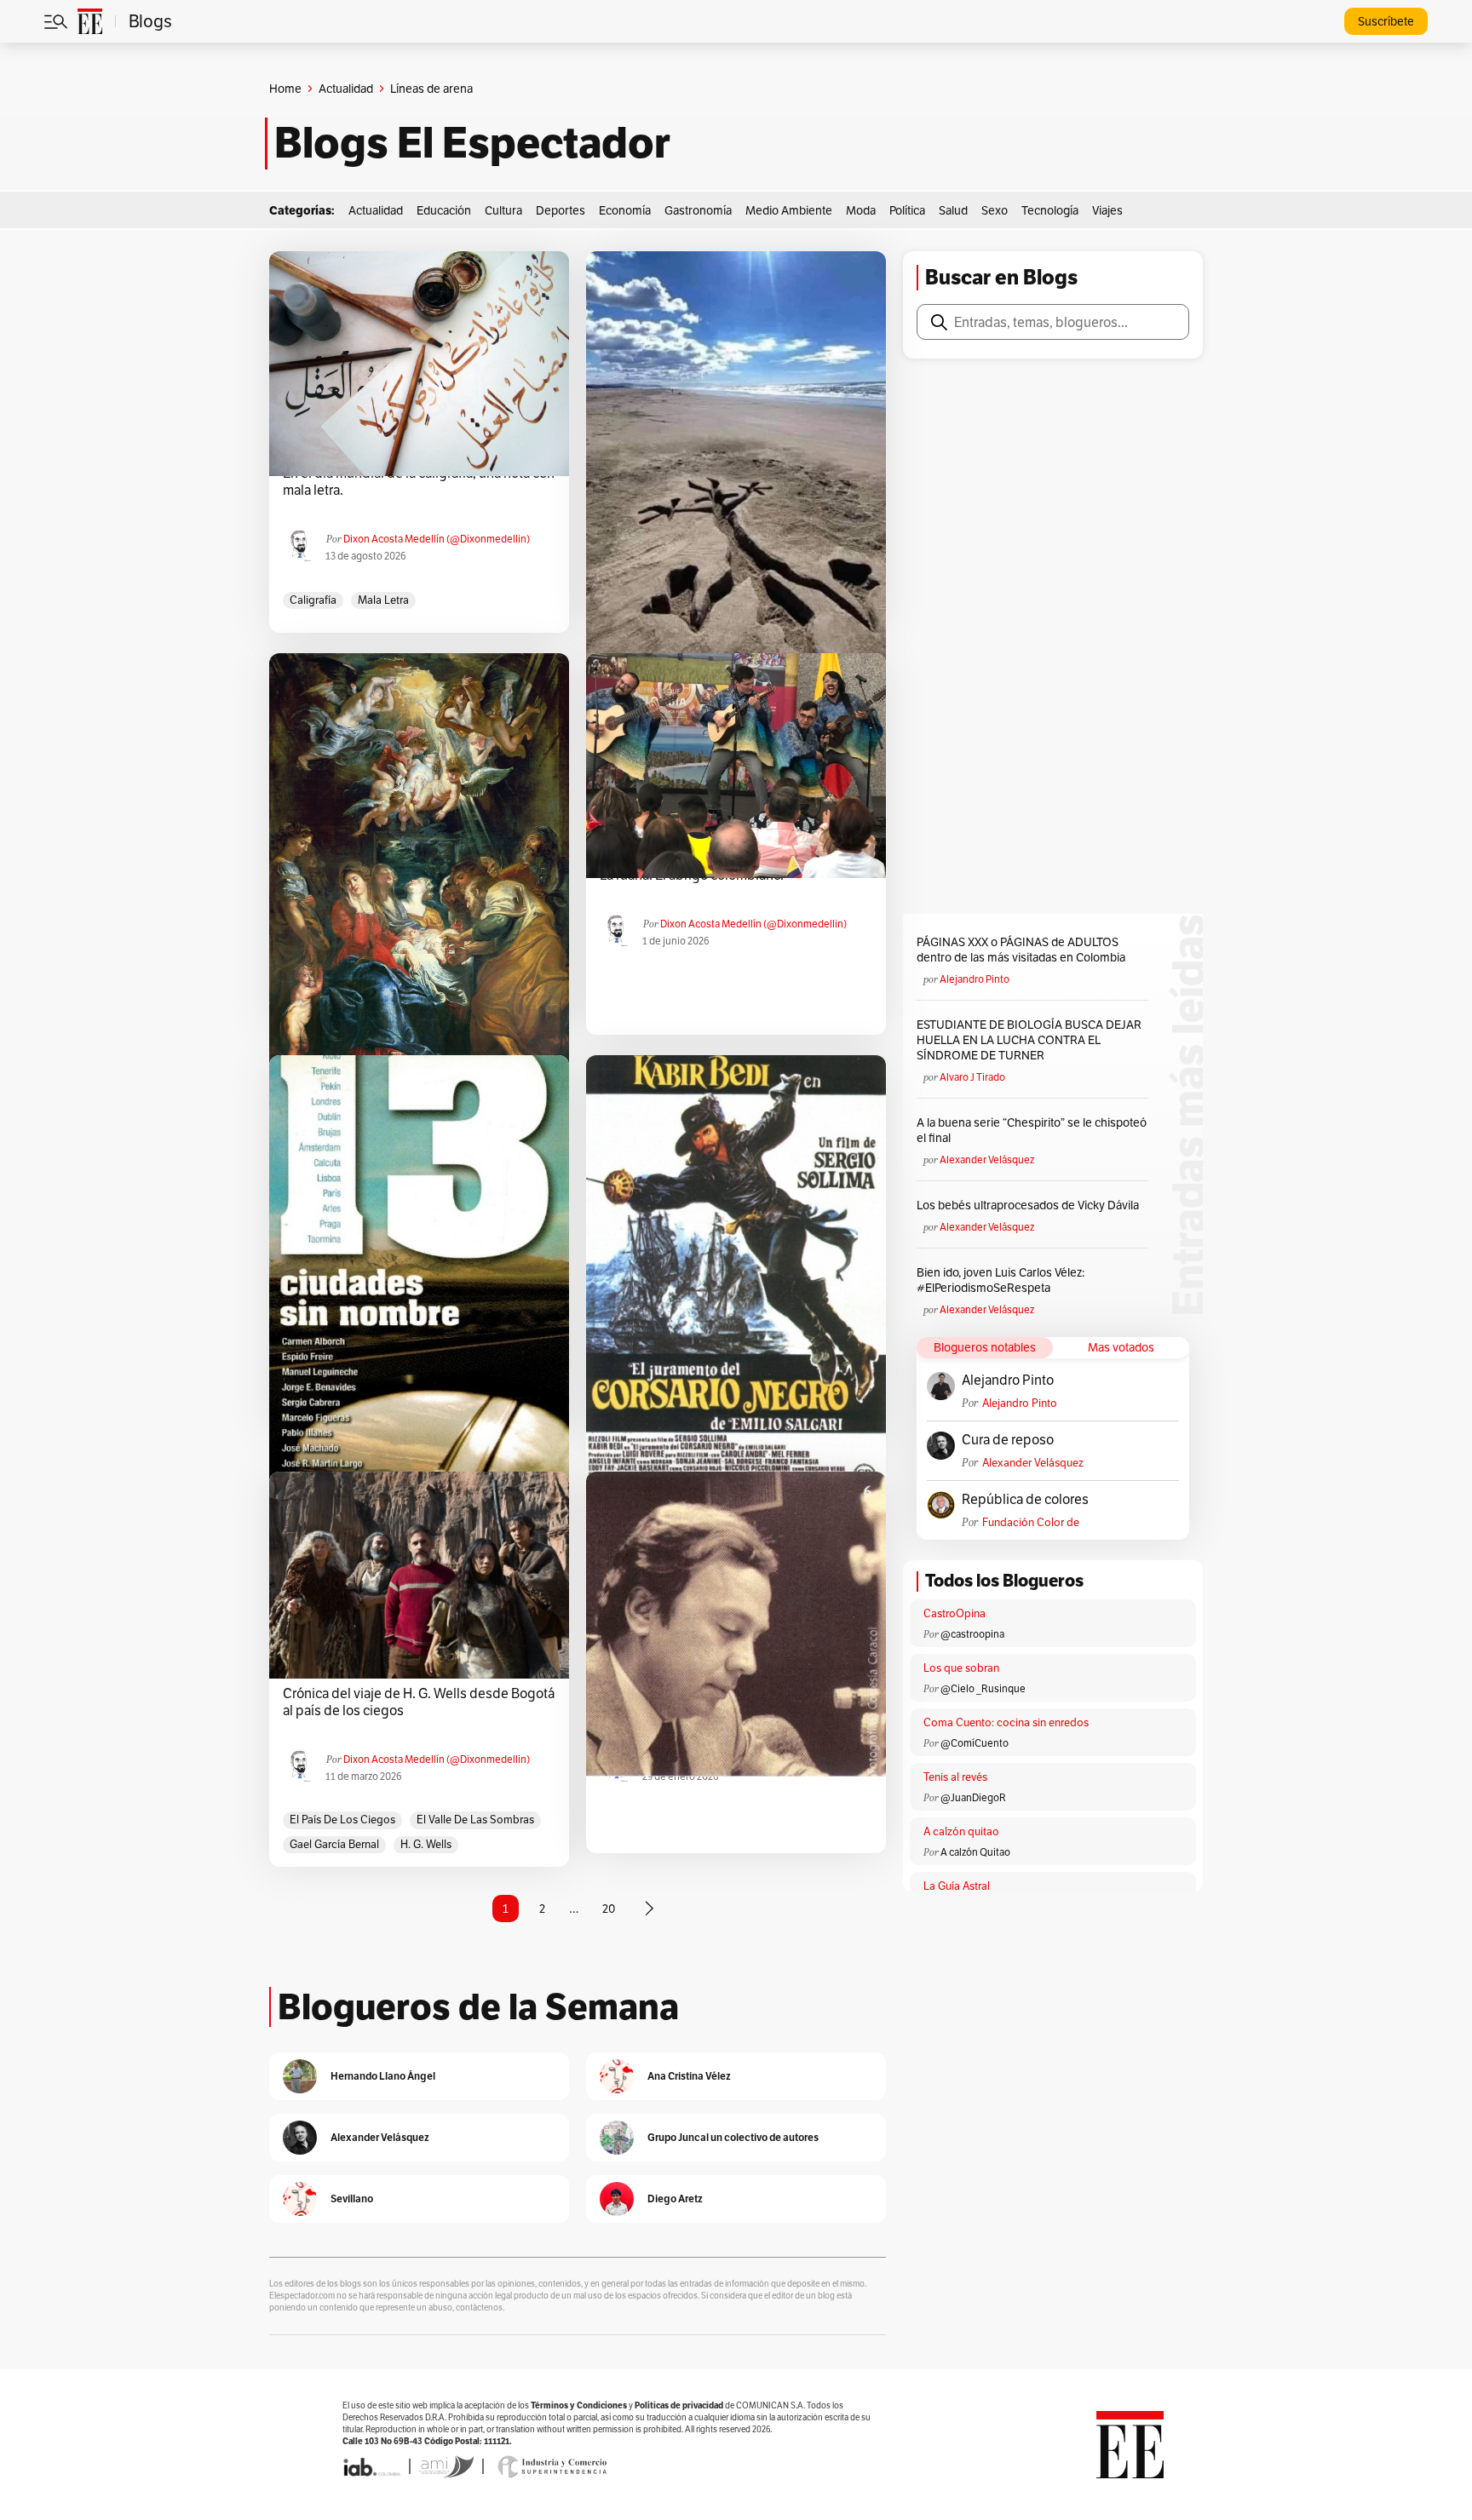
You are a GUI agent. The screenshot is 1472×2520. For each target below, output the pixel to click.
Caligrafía (313, 600)
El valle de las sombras (475, 1820)
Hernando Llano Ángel (383, 2076)
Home (285, 89)
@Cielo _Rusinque (983, 1688)
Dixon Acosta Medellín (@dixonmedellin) (437, 539)
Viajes (1107, 210)
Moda (861, 210)
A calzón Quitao (975, 1852)
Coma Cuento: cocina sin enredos (1006, 1722)
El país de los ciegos (342, 1820)
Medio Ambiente (789, 210)
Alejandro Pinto (975, 979)
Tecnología (1050, 210)
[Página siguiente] (649, 1909)
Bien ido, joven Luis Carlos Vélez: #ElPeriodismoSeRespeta (1000, 1280)
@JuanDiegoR (973, 1797)
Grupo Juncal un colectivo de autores (733, 2137)
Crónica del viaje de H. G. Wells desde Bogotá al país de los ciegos (419, 1702)
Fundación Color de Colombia (1031, 1522)
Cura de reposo (1008, 1440)
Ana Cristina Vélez (689, 2076)
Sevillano (352, 2199)
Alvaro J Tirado (972, 1077)
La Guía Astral (957, 1886)
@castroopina (972, 1634)
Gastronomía (698, 210)
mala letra (383, 600)
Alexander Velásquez (987, 1160)
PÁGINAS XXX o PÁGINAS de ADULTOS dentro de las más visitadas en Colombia (1021, 950)
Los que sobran (961, 1668)
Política (907, 210)
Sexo (995, 210)
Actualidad (346, 89)
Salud (953, 210)
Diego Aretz (675, 2199)
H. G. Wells (426, 1844)
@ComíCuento (975, 1743)
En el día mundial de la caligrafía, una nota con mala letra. (419, 482)
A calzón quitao (961, 1831)
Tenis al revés (955, 1777)
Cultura (503, 210)
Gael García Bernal (334, 1844)
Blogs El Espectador (472, 143)
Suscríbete (1386, 21)
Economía (625, 210)
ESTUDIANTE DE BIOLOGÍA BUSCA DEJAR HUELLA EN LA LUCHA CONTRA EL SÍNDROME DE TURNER (1029, 1040)
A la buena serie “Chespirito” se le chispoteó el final (1032, 1130)
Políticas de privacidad (679, 2405)
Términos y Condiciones (579, 2405)
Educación (444, 210)
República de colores (1025, 1500)
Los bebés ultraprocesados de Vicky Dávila (1030, 1205)
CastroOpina (954, 1613)
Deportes (561, 210)
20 (609, 1909)
